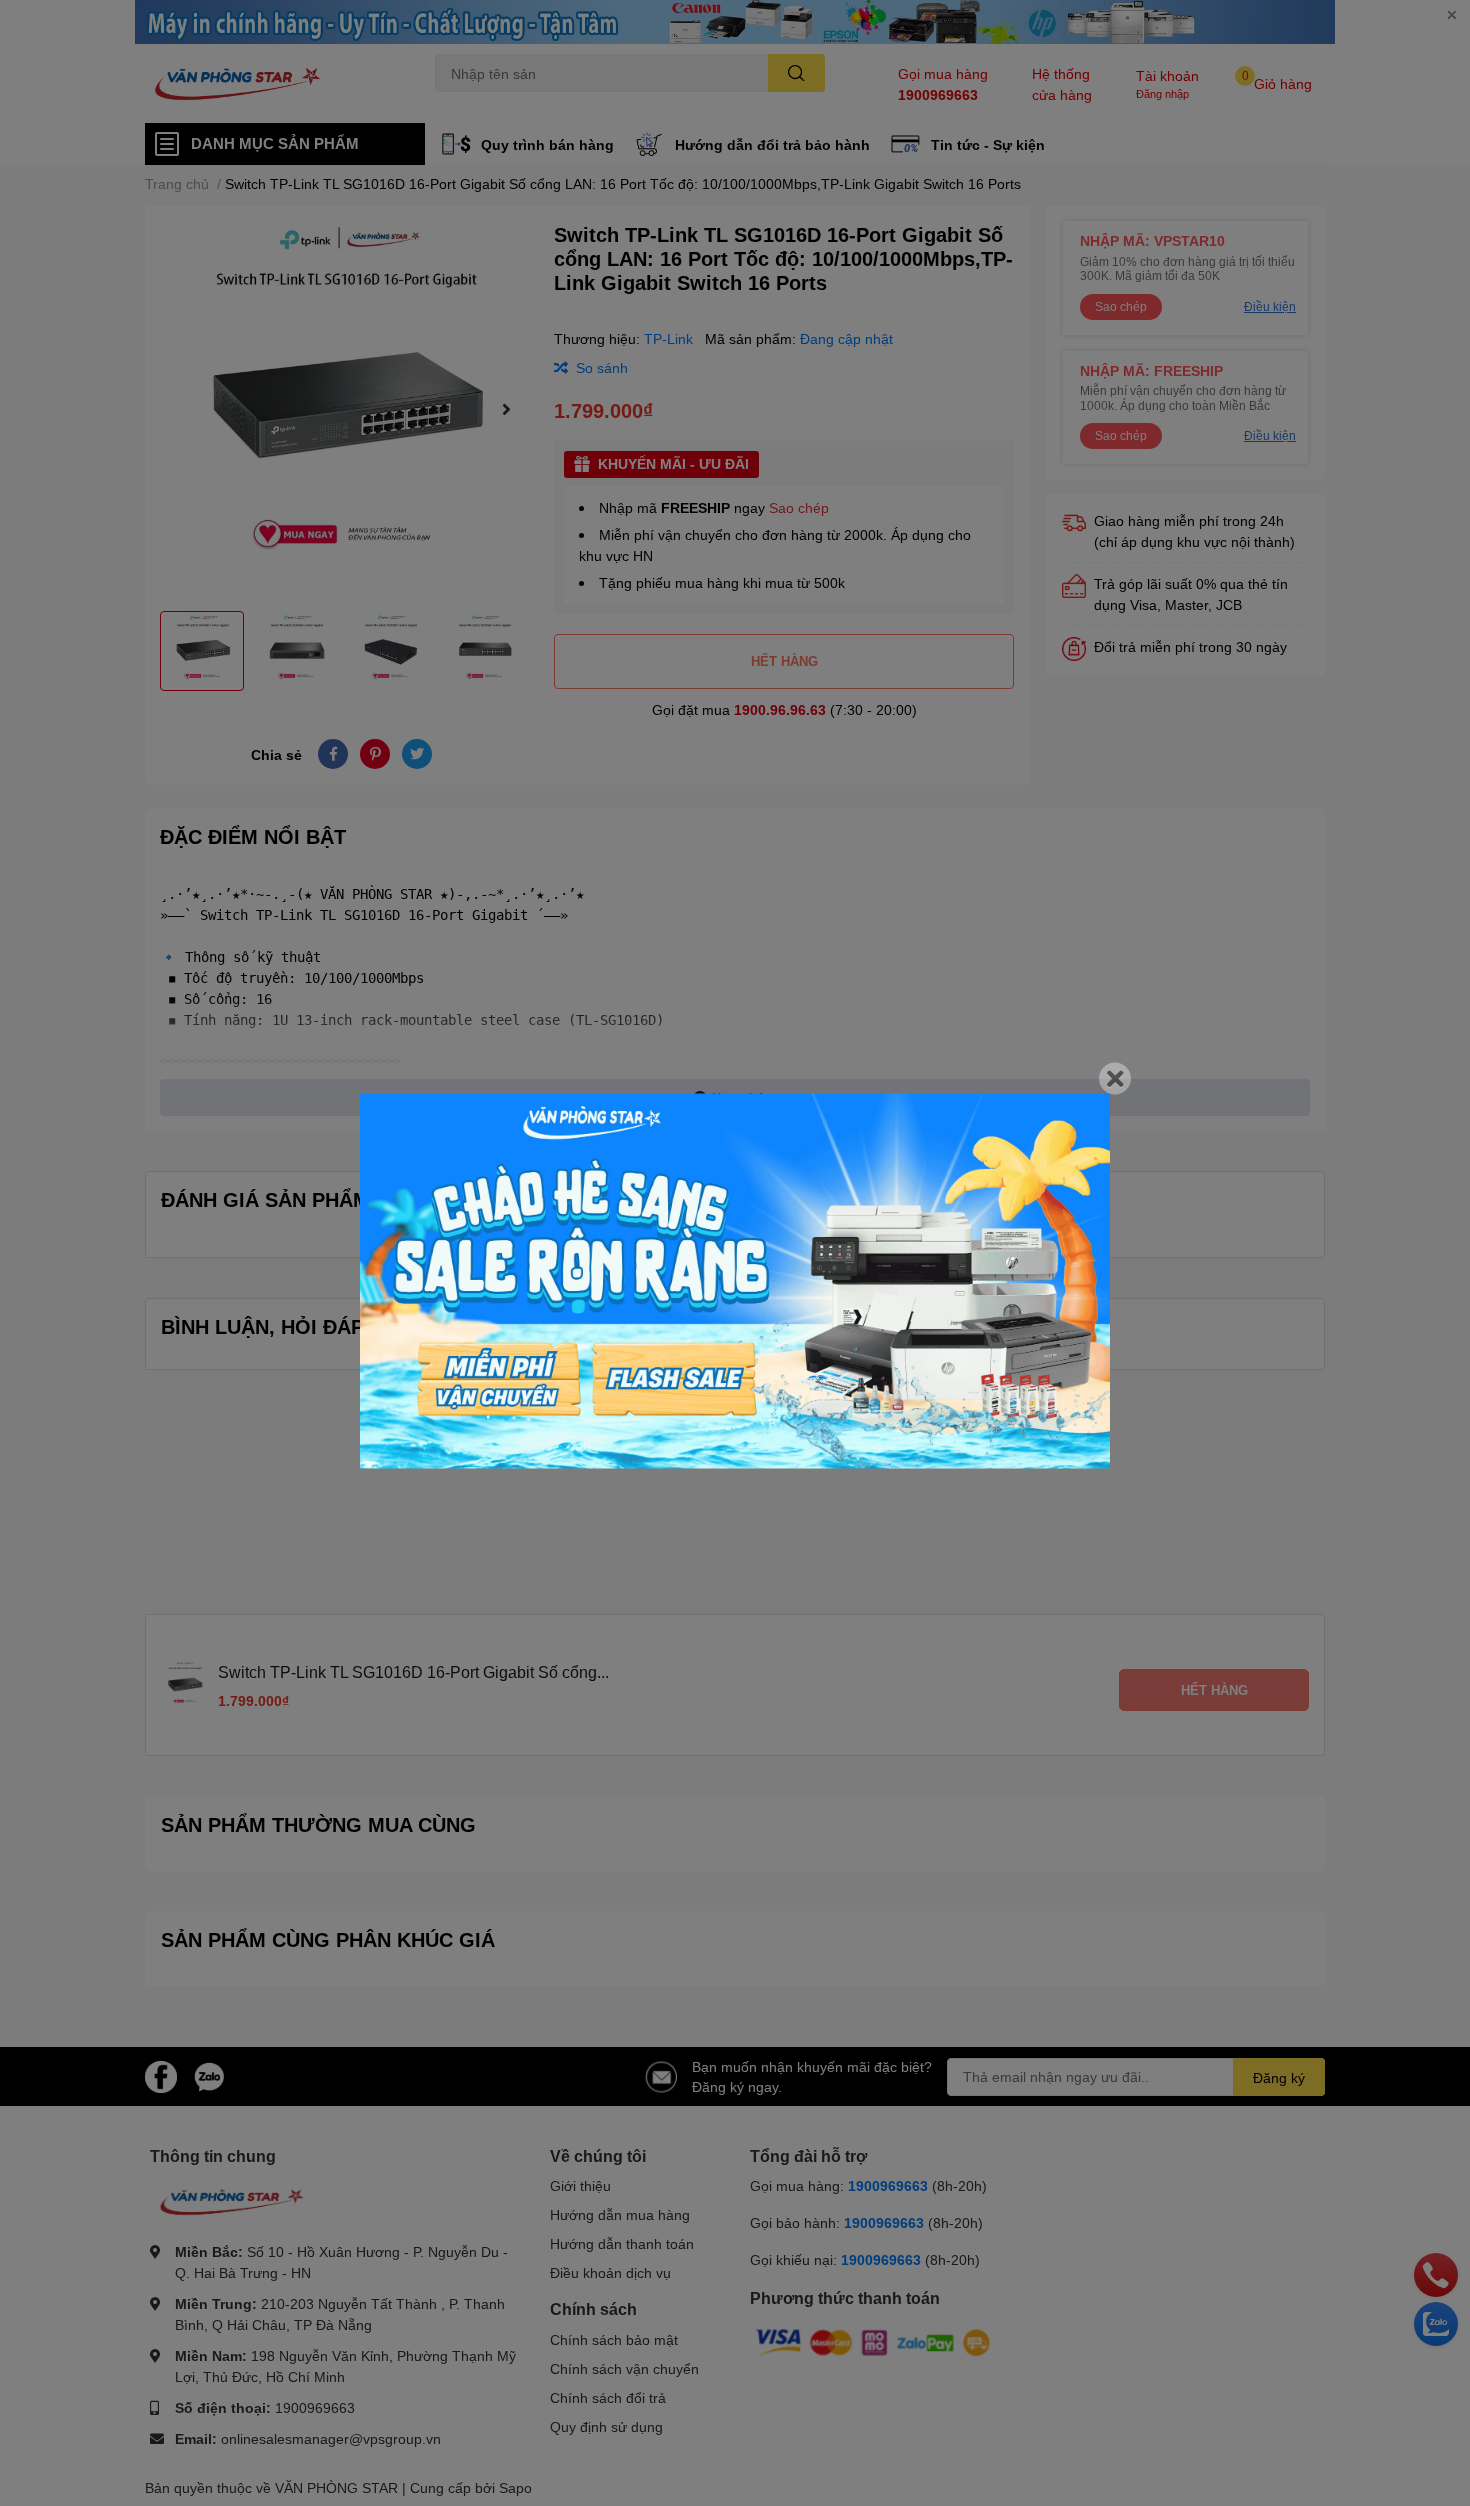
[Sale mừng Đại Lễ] (735, 1281)
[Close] (1115, 1079)
